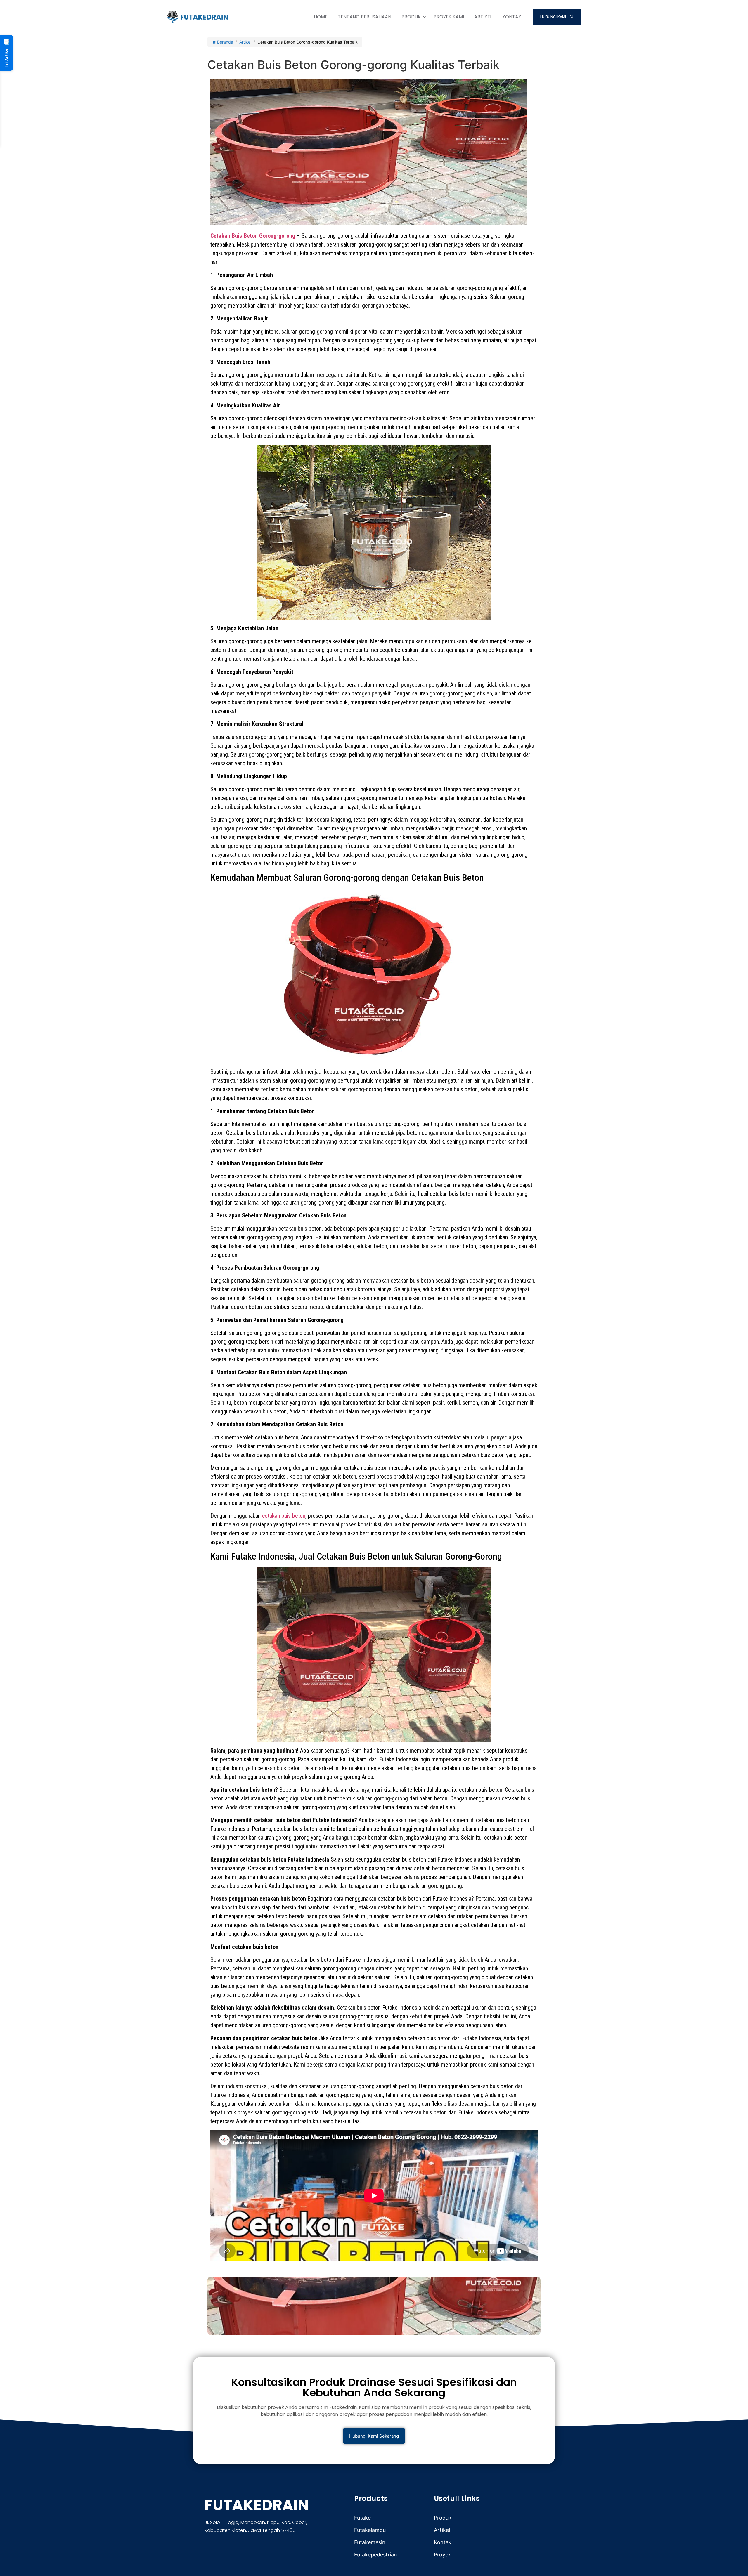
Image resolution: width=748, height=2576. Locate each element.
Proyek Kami (449, 17)
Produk (411, 17)
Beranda (225, 42)
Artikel (483, 17)
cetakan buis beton (284, 1516)
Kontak (512, 17)
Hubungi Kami (554, 17)
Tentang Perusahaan (365, 17)
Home (321, 17)
